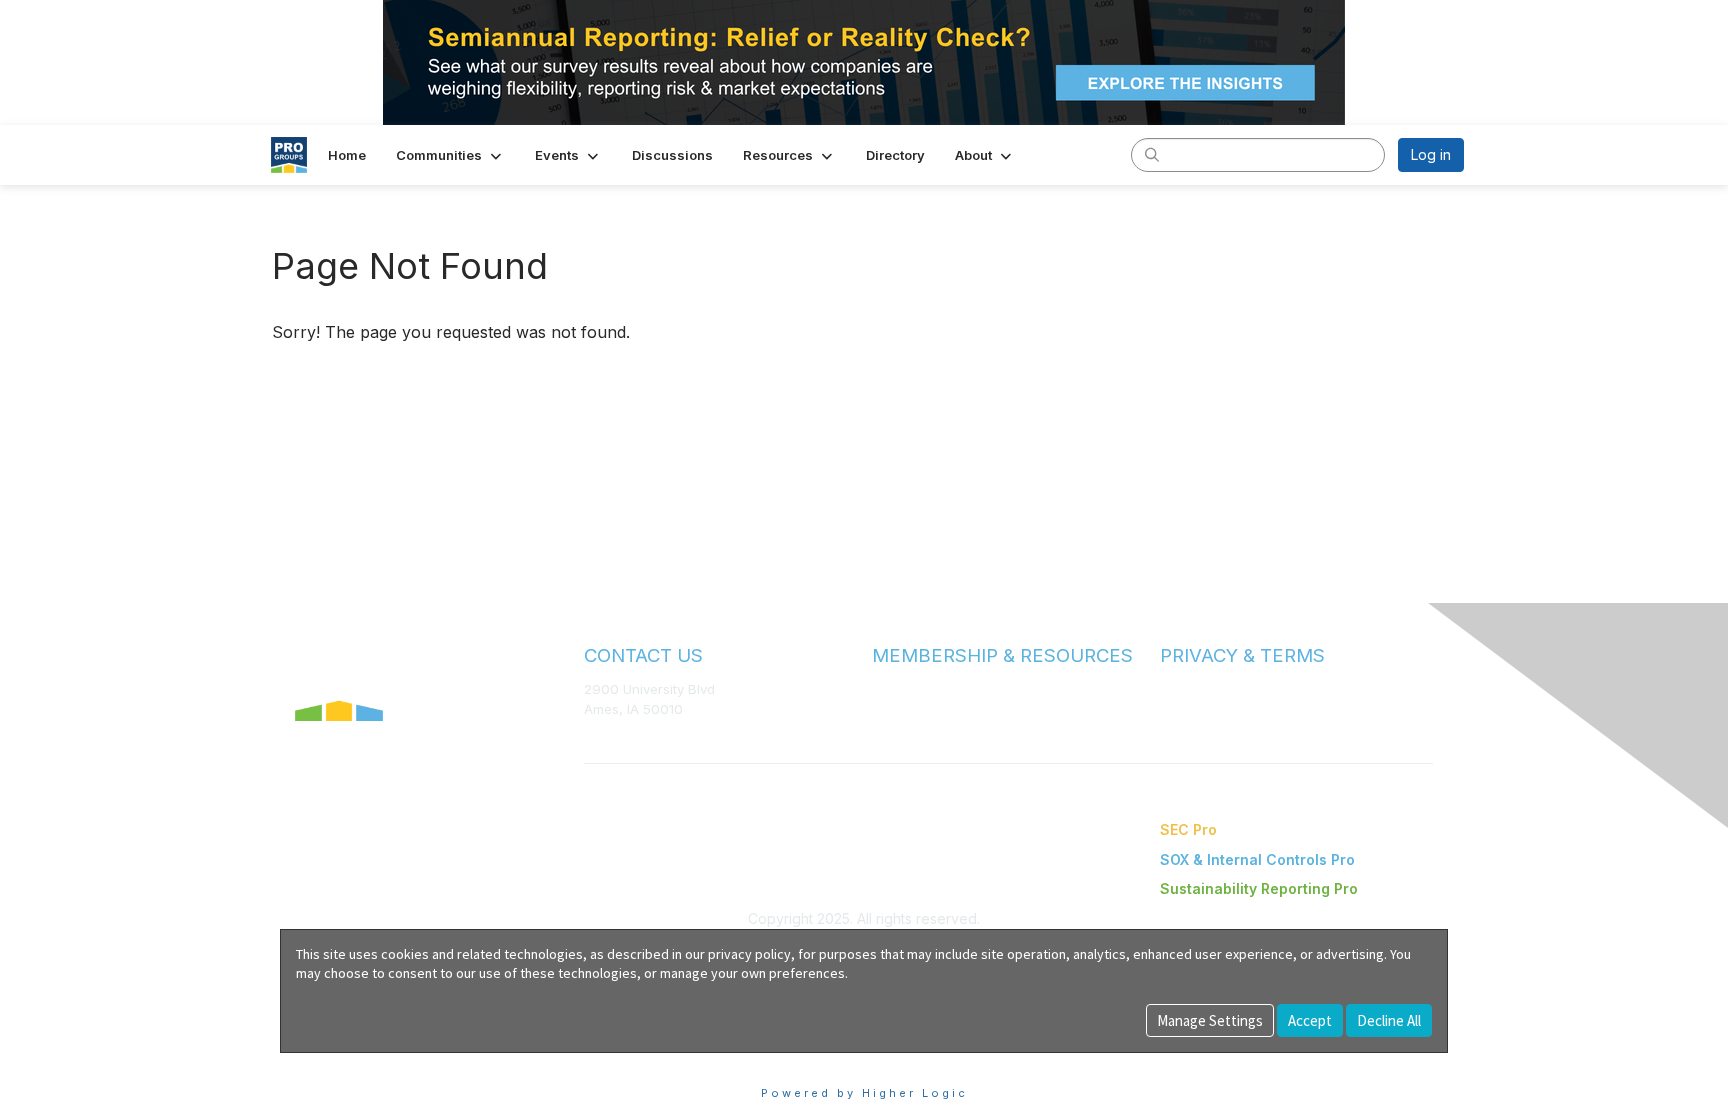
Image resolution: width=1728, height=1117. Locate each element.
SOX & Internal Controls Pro (1257, 859)
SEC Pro (1188, 829)
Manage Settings (1210, 1020)
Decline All (1389, 1020)
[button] (450, 155)
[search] (1152, 154)
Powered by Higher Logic (864, 1093)
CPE (885, 727)
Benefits (899, 708)
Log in (1431, 154)
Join (886, 688)
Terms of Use (1202, 689)
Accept (1310, 1020)
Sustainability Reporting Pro (1259, 888)
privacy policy (749, 954)
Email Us (610, 738)
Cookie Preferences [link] (347, 1062)
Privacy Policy (1203, 709)
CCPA (1178, 728)
